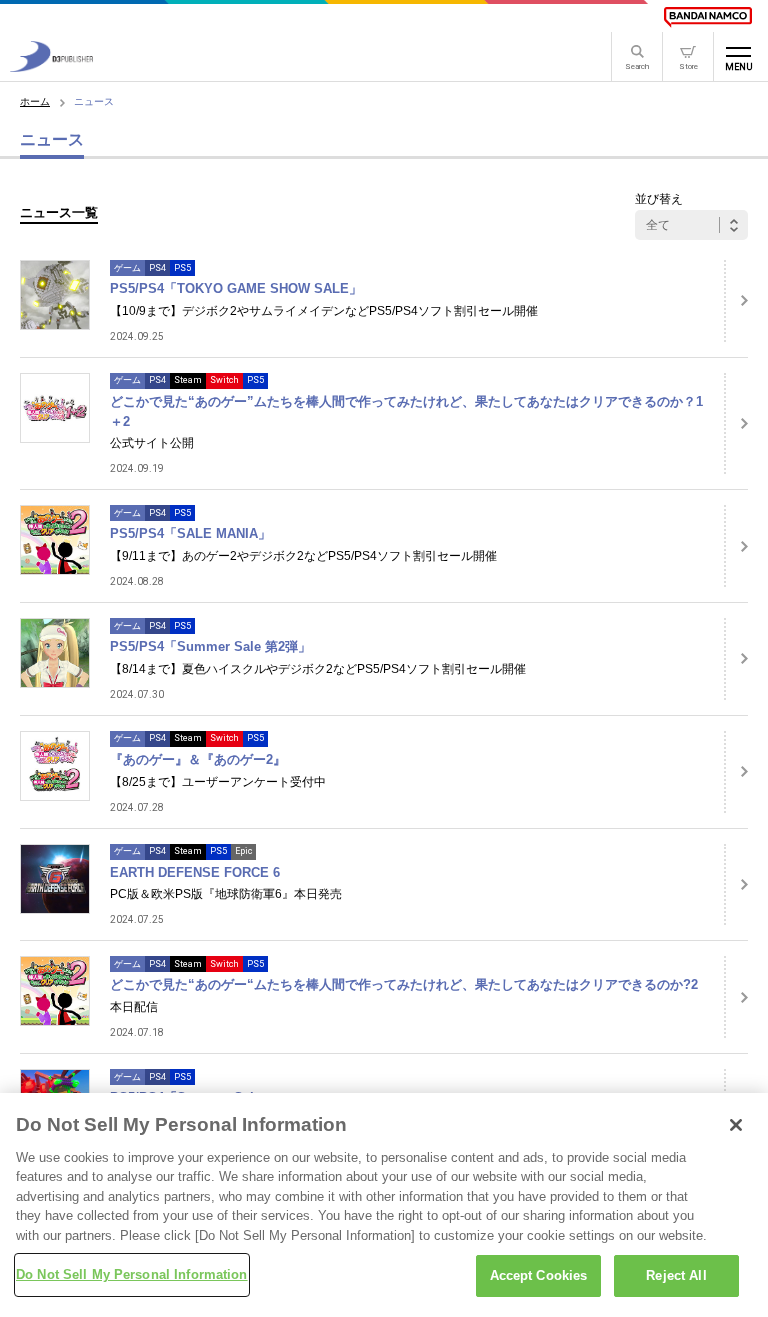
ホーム (35, 101)
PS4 (157, 268)
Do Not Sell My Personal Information (132, 1274)
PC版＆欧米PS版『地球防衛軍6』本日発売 (226, 894)
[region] (384, 1205)
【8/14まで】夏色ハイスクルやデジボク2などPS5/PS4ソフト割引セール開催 (318, 669)
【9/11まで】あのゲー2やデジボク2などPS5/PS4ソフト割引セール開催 (303, 556)
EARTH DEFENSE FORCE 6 (195, 872)
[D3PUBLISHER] (51, 66)
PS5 (182, 268)
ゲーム (127, 268)
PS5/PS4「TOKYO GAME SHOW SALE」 (236, 288)
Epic (243, 851)
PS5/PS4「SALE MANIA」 (190, 533)
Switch (224, 380)
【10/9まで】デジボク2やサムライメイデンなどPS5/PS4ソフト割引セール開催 (324, 311)
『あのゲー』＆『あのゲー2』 (198, 759)
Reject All (676, 1275)
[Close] (736, 1125)
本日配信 (134, 1007)
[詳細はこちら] (736, 301)
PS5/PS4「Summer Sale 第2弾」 (210, 646)
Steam (188, 380)
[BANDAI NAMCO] (708, 17)
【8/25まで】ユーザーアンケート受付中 (218, 782)
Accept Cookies (539, 1275)
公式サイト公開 (152, 443)
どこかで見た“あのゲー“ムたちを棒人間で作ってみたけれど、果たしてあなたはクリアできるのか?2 (404, 984)
